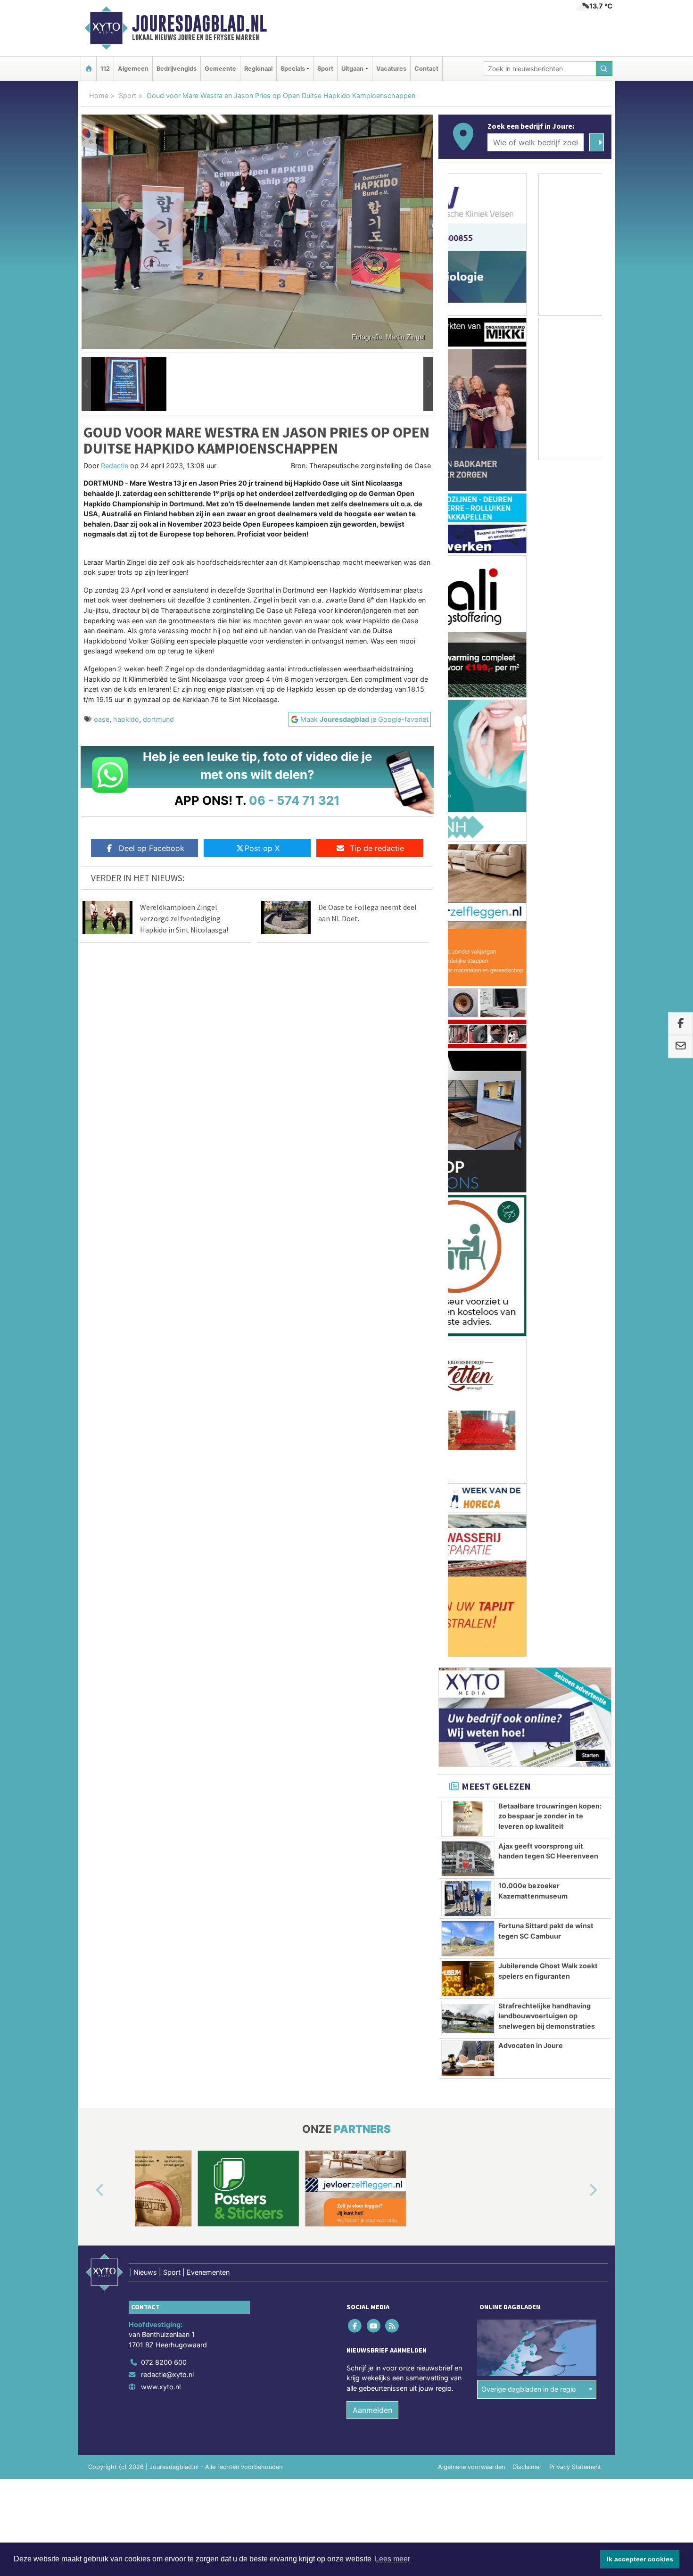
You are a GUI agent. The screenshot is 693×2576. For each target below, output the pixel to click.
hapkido (126, 719)
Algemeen (133, 69)
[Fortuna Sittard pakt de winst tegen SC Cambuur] (468, 939)
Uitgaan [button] (352, 69)
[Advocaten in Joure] (468, 1059)
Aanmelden (372, 1410)
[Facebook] (356, 1326)
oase (102, 719)
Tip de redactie (377, 848)
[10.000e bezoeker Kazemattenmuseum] (468, 899)
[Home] (89, 69)
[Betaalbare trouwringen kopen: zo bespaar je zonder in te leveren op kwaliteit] (468, 819)
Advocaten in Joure (531, 1046)
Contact (426, 69)
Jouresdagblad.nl (199, 24)
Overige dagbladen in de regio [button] (529, 1390)
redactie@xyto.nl (167, 1375)
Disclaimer (527, 1467)
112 (105, 69)
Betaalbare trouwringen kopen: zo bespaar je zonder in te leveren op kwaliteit (550, 817)
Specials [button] (293, 69)
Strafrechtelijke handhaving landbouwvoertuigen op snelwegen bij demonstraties (547, 1016)
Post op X (262, 848)
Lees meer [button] (392, 2559)
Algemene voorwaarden (471, 1467)
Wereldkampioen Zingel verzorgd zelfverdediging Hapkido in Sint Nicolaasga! (184, 918)
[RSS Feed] (392, 1326)
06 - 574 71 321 (294, 800)
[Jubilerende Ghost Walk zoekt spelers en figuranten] (468, 979)
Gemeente (220, 69)
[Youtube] (374, 1326)
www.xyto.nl (161, 1387)
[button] (86, 384)
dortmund (158, 719)
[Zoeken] (604, 69)
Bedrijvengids (177, 69)
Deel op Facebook (152, 848)
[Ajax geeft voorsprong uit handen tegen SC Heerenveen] (468, 859)
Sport (325, 69)
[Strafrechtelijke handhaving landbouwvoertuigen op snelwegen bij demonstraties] (468, 1019)
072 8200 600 (164, 1363)
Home (99, 95)
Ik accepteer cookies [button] (640, 2559)
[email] (681, 1047)
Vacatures (391, 69)
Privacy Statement (575, 1467)
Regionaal (258, 69)
